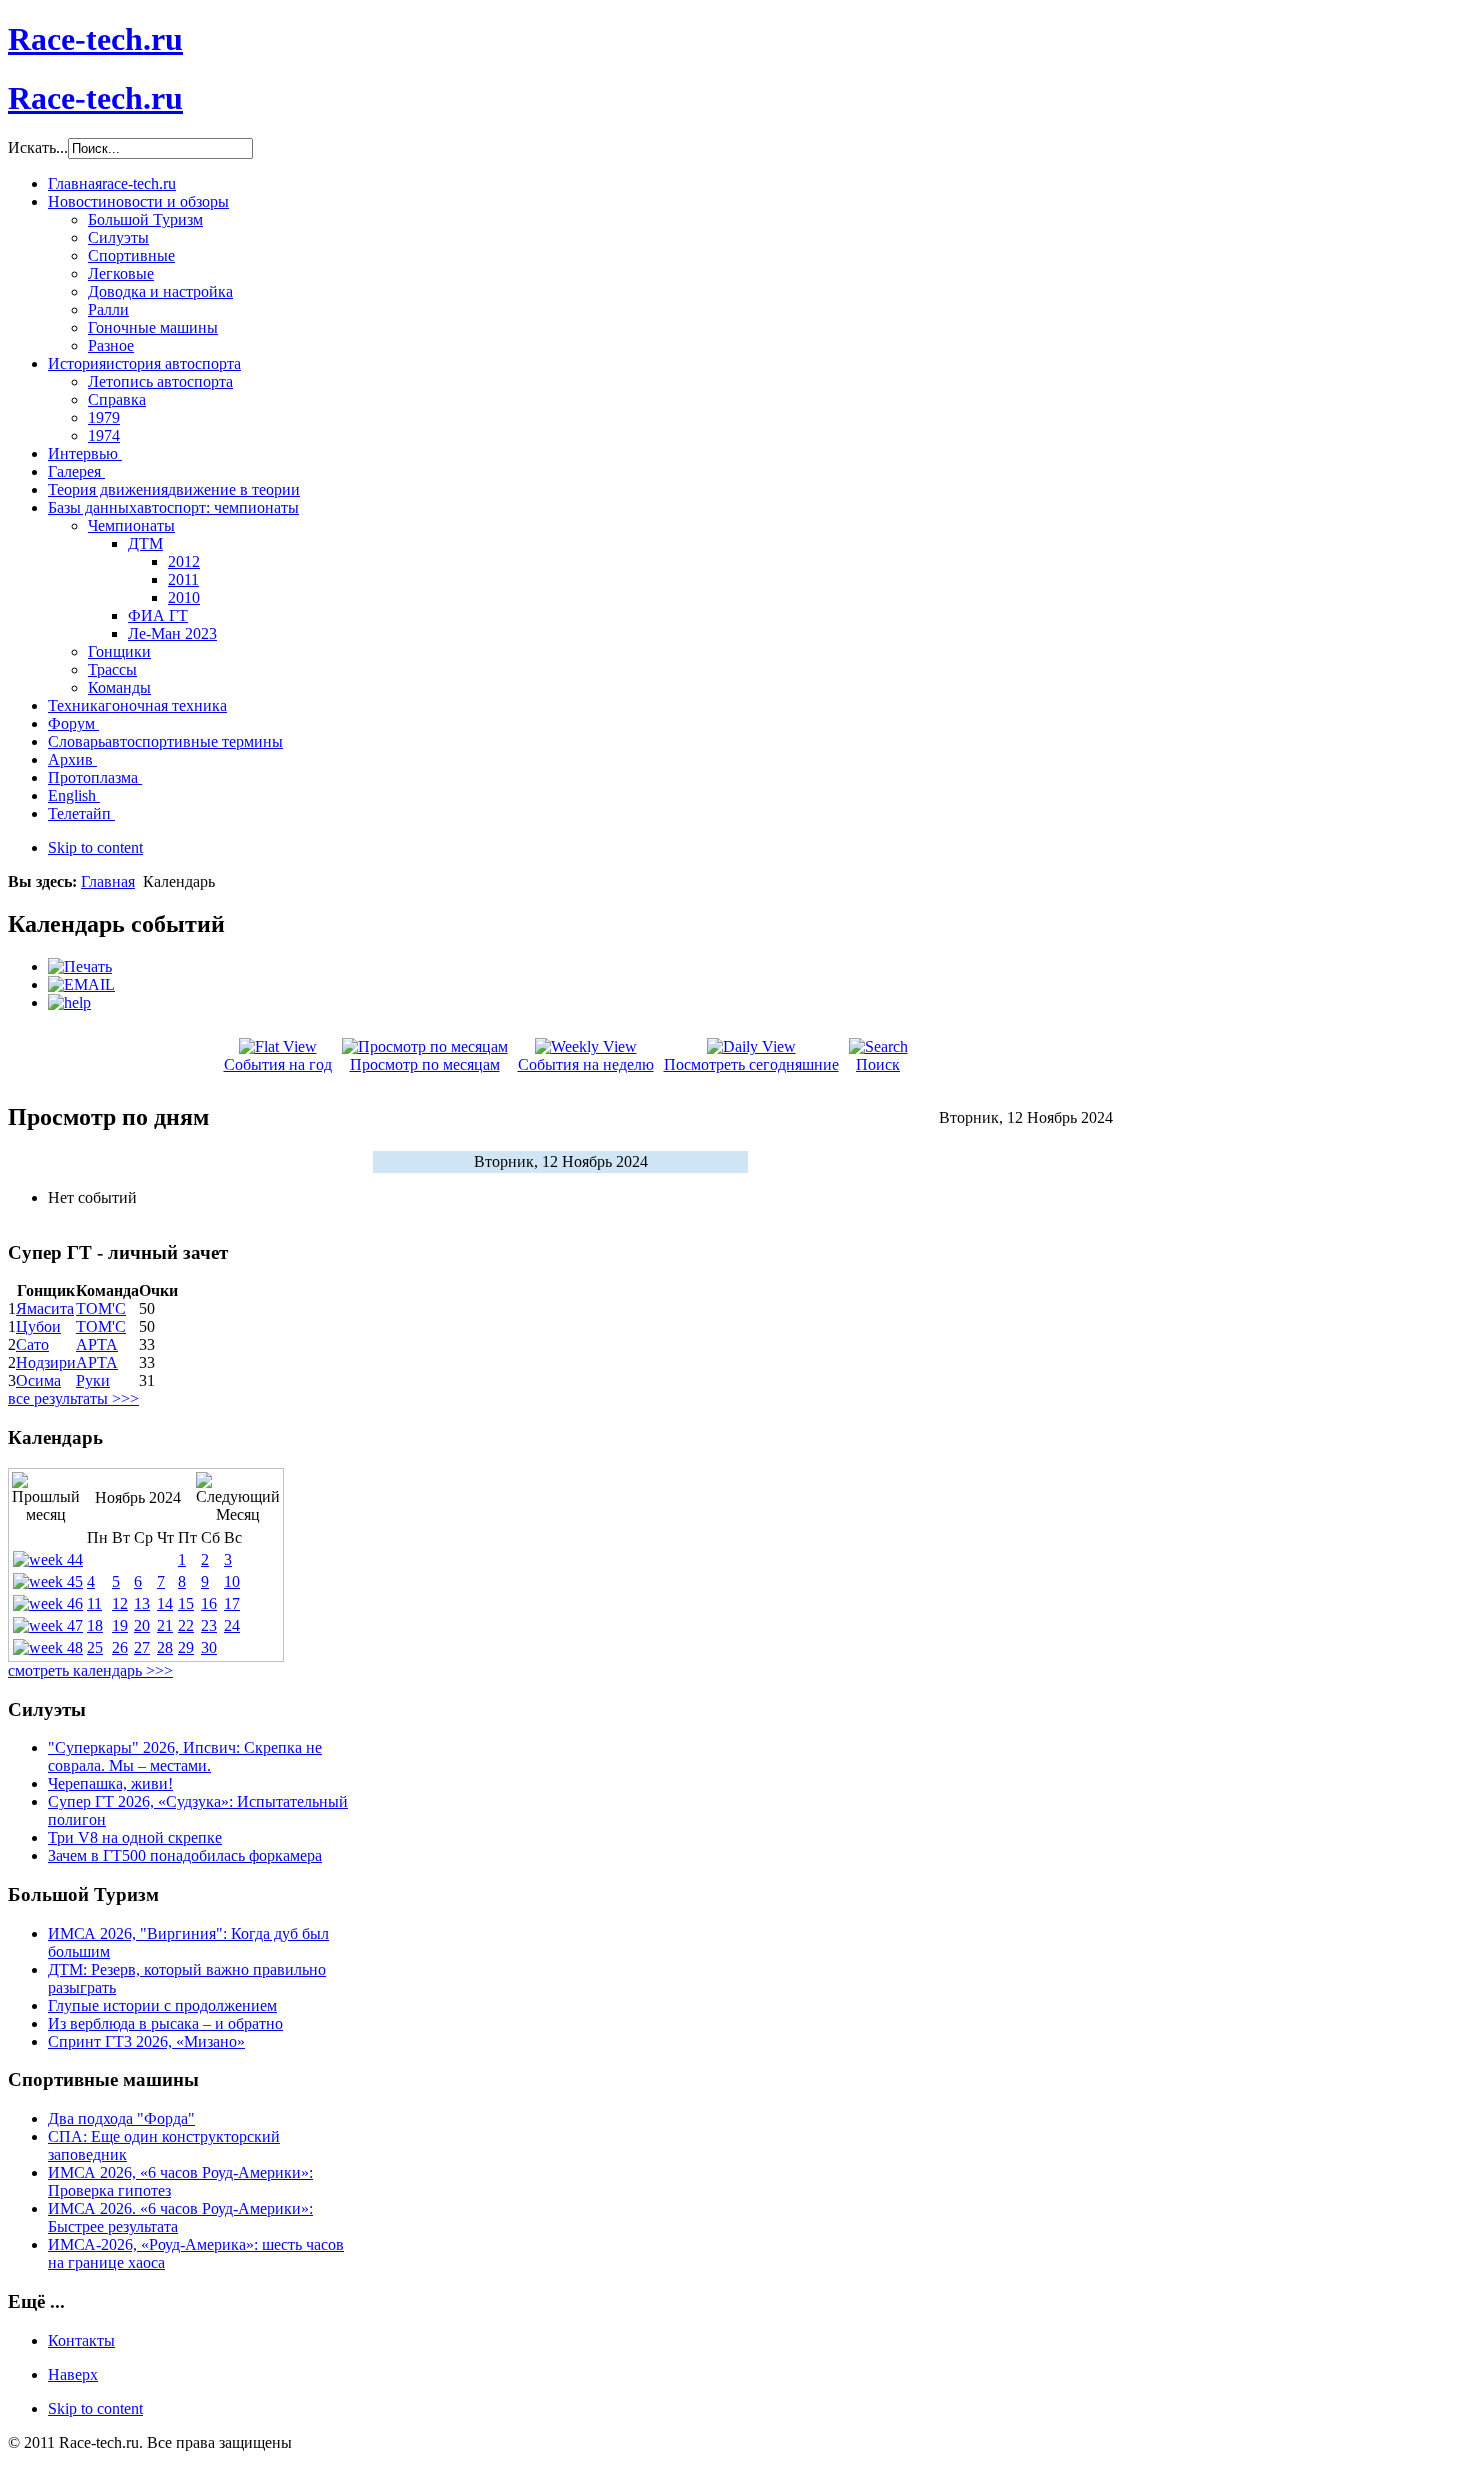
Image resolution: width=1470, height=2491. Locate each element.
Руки (93, 1380)
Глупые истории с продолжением (162, 2005)
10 (232, 1581)
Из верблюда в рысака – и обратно (165, 2023)
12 (120, 1603)
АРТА (97, 1344)
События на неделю (586, 1064)
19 (120, 1625)
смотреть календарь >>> (90, 1670)
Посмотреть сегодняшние (751, 1064)
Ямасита (45, 1308)
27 (142, 1647)
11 (94, 1603)
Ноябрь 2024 (138, 1497)
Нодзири (46, 1362)
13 (142, 1603)
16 (209, 1603)
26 (120, 1647)
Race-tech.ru (95, 39)
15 (186, 1603)
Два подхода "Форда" (121, 2118)
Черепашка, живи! (110, 1783)
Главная (108, 881)
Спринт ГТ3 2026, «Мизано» (146, 2041)
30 (209, 1647)
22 (186, 1625)
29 (186, 1647)
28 (165, 1647)
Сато (32, 1344)
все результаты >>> (73, 1398)
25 (95, 1647)
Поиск (878, 1064)
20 (142, 1625)
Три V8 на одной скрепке (135, 1837)
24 (232, 1625)
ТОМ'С (101, 1308)
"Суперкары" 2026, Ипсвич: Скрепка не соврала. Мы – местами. (185, 1756)
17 (232, 1603)
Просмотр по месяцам (425, 1064)
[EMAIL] (81, 984)
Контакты (81, 2340)
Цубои (38, 1326)
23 (209, 1625)
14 (165, 1603)
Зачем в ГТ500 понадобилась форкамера (185, 1855)
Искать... (38, 147)
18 (95, 1625)
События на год (278, 1064)
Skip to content (95, 847)
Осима (38, 1380)
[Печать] (80, 966)
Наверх (73, 2374)
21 (165, 1625)
